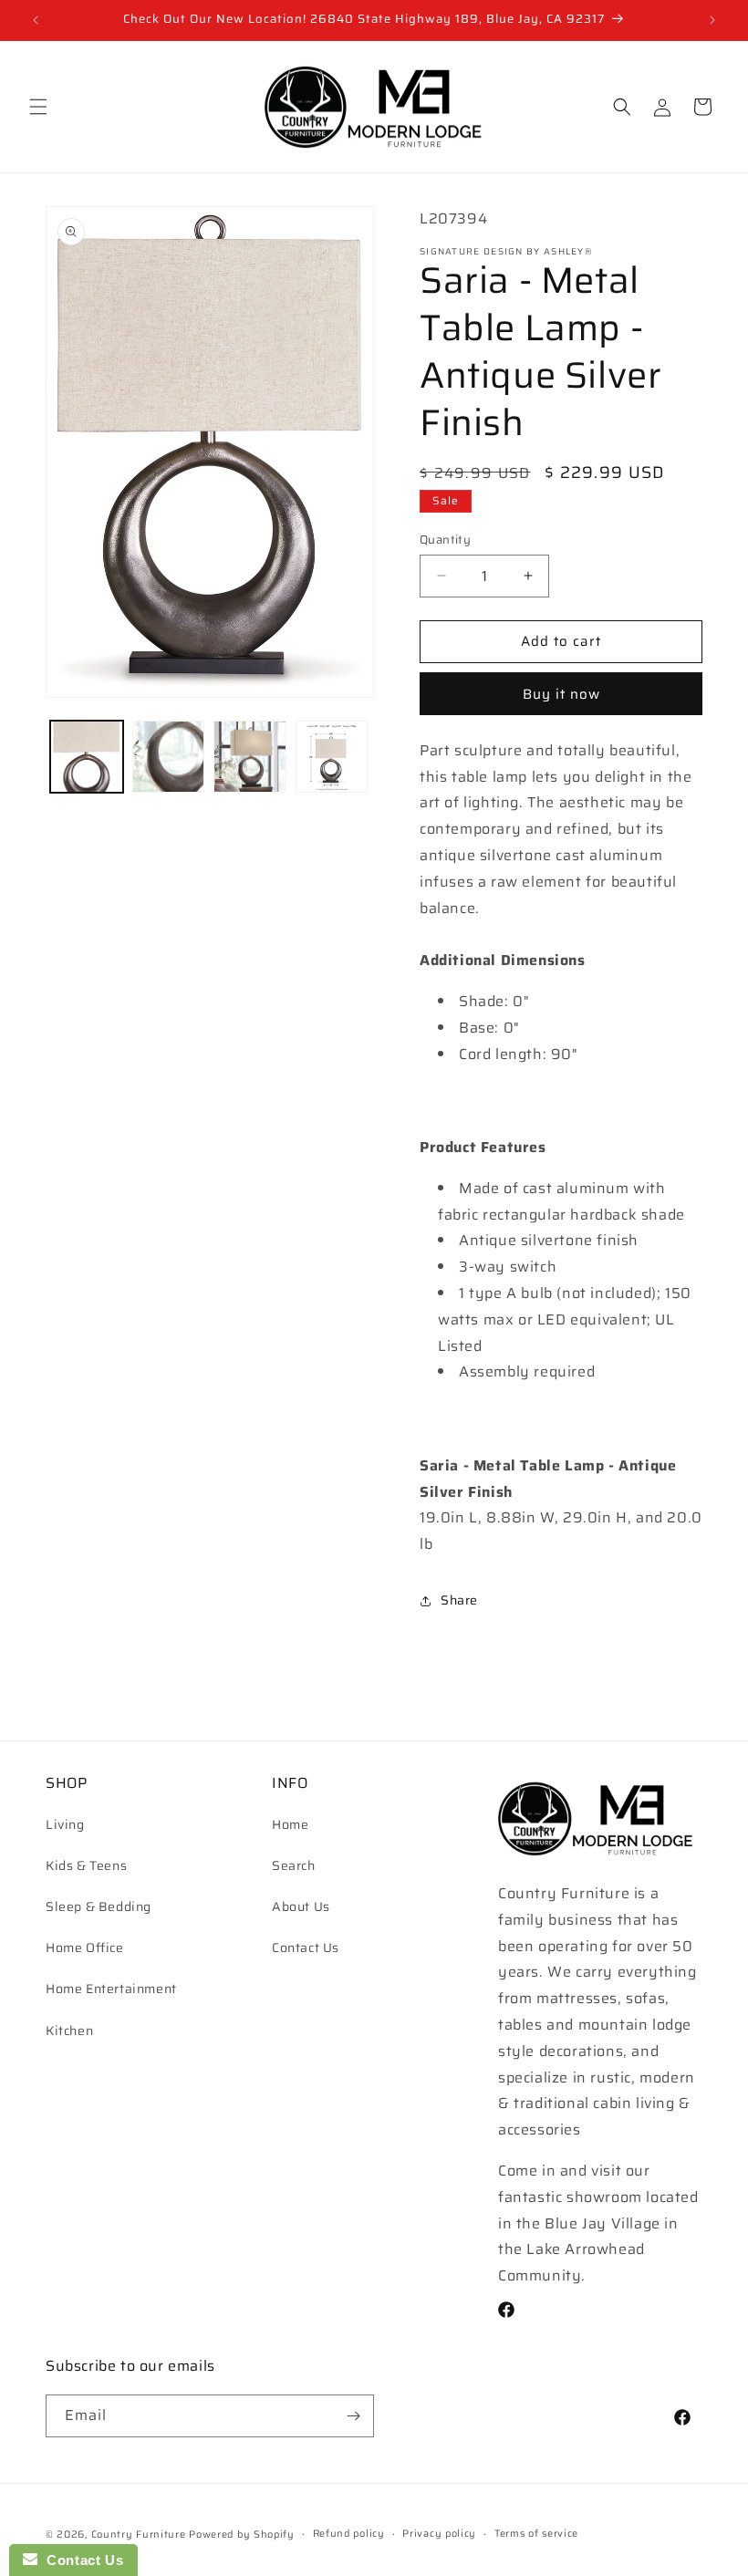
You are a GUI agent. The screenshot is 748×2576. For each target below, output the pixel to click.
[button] (38, 107)
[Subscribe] (353, 2416)
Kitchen (69, 2031)
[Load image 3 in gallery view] (250, 757)
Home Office (85, 1948)
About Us (301, 1906)
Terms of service (536, 2534)
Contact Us (306, 1948)
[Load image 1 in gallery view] (87, 757)
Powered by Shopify (242, 2534)
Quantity (445, 540)
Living (65, 1824)
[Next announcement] (712, 20)
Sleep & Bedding (99, 1906)
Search (294, 1865)
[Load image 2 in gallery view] (169, 757)
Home (290, 1824)
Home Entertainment (111, 1989)
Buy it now (561, 694)
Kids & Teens (86, 1865)
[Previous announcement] (36, 20)
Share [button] (459, 1600)
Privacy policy (439, 2534)
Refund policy (349, 2534)
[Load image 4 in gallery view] (332, 757)
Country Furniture (139, 2534)
